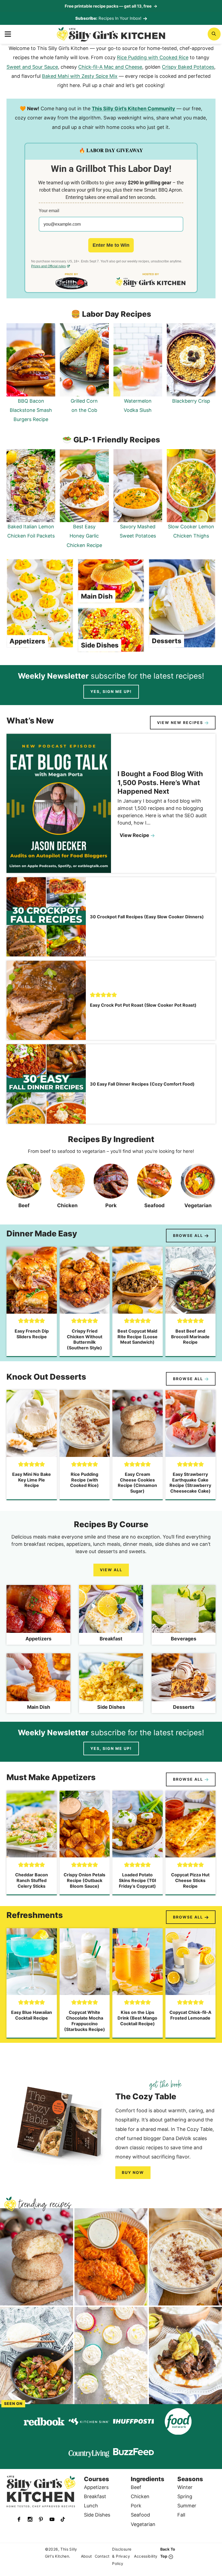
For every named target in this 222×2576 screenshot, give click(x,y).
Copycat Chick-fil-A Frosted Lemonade (190, 2015)
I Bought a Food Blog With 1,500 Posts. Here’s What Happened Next (160, 783)
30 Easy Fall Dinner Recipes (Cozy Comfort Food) (142, 1084)
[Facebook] (19, 2519)
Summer (187, 2506)
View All (111, 1570)
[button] (93, 995)
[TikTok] (63, 2519)
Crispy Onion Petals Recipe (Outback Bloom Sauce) (84, 1880)
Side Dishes (100, 645)
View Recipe (137, 836)
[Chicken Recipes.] (68, 1188)
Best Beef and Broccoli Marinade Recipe (190, 1337)
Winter (185, 2487)
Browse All (188, 1235)
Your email (49, 211)
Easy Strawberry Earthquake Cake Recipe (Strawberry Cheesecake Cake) (190, 1483)
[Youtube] (52, 2519)
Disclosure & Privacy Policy (122, 2556)
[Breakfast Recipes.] (111, 1615)
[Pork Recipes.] (111, 1188)
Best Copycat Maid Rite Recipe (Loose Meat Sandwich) (138, 1337)
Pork (136, 2506)
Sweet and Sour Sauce (32, 67)
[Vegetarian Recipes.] (198, 1188)
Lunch (91, 2506)
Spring (185, 2496)
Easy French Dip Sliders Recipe (32, 1334)
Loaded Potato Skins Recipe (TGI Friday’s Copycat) (137, 1880)
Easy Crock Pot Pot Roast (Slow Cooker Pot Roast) (143, 1005)
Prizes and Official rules (48, 266)
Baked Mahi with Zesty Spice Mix (80, 76)
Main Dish (97, 596)
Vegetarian (143, 2524)
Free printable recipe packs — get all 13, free (111, 6)
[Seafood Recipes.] (154, 1188)
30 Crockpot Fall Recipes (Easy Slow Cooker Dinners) (147, 917)
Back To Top (168, 2553)
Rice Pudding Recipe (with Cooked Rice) (84, 1480)
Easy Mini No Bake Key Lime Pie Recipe (32, 1480)
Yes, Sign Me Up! (111, 691)
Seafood (140, 2515)
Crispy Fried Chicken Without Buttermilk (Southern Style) (85, 1339)
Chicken (140, 2496)
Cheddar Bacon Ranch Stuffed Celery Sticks (32, 1880)
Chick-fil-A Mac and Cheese (110, 67)
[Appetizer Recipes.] (38, 1615)
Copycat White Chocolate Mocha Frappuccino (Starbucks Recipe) (85, 2021)
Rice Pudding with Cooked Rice (153, 57)
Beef (136, 2487)
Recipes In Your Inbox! (120, 18)
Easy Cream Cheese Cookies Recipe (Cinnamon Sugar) (137, 1483)
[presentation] (59, 803)
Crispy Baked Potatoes (188, 67)
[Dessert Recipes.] (184, 1683)
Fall (181, 2515)
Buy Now (133, 2172)
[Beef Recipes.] (24, 1188)
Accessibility (146, 2556)
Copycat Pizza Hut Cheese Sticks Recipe (190, 1880)
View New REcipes (180, 723)
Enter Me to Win (111, 245)
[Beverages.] (184, 1615)
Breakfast (95, 2496)
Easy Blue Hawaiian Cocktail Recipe (32, 2015)
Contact (102, 2556)
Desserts (167, 641)
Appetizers (27, 641)
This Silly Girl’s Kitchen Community (133, 109)
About (86, 2556)
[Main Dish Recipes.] (38, 1683)
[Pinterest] (41, 2519)
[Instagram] (30, 2519)
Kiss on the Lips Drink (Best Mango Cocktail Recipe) (137, 2018)
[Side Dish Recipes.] (111, 1683)
